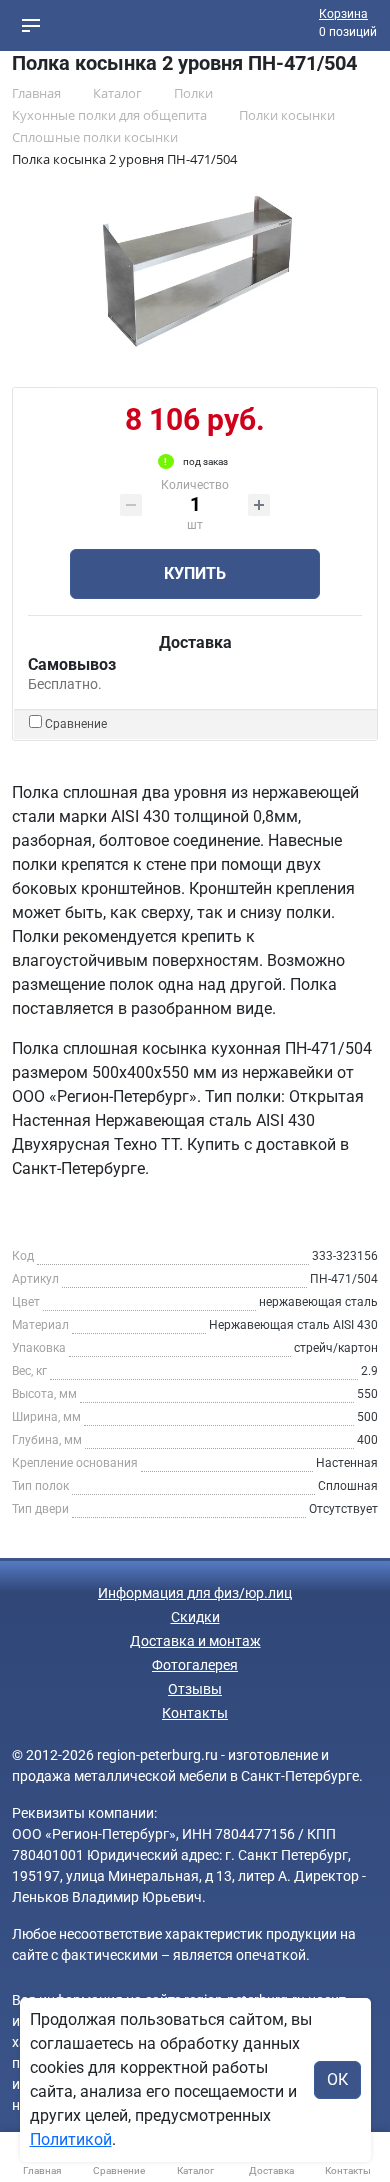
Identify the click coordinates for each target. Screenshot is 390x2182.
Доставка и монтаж (195, 1641)
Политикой (71, 2139)
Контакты (195, 1713)
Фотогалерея (195, 1665)
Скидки (195, 1617)
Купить (195, 573)
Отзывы (195, 1689)
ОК (337, 2079)
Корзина (343, 14)
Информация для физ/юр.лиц (195, 1593)
